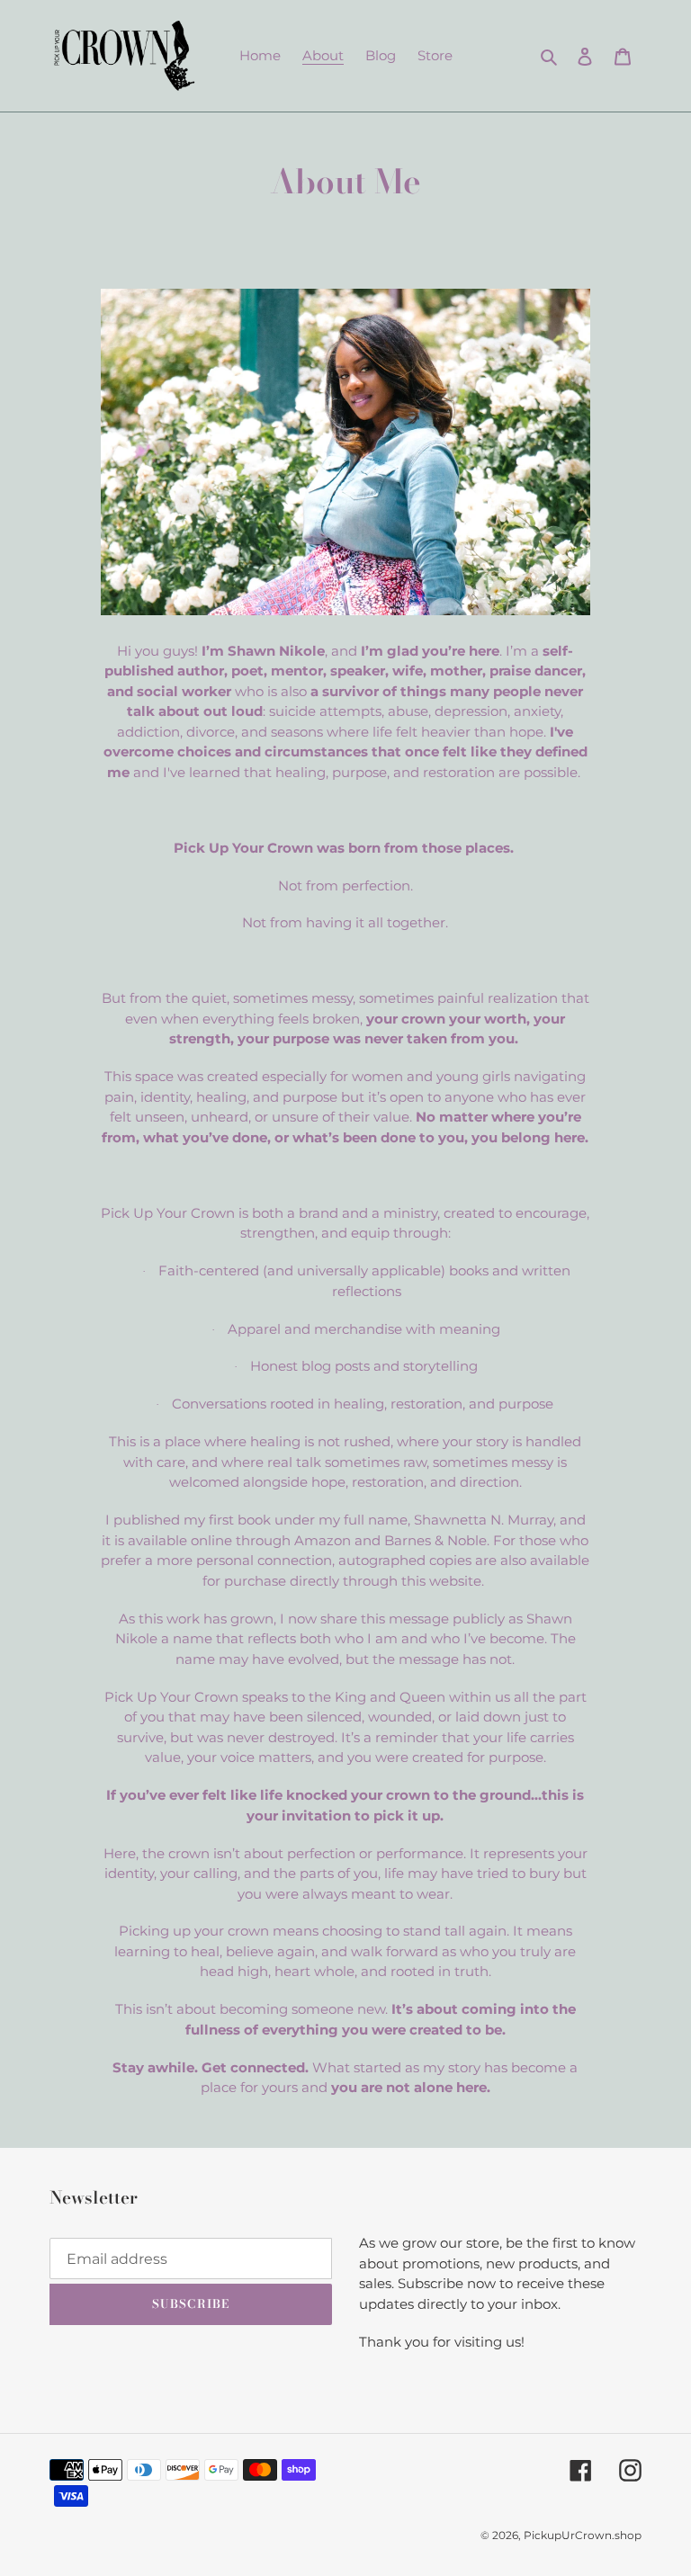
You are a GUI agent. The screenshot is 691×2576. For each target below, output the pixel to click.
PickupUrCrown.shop (583, 2535)
